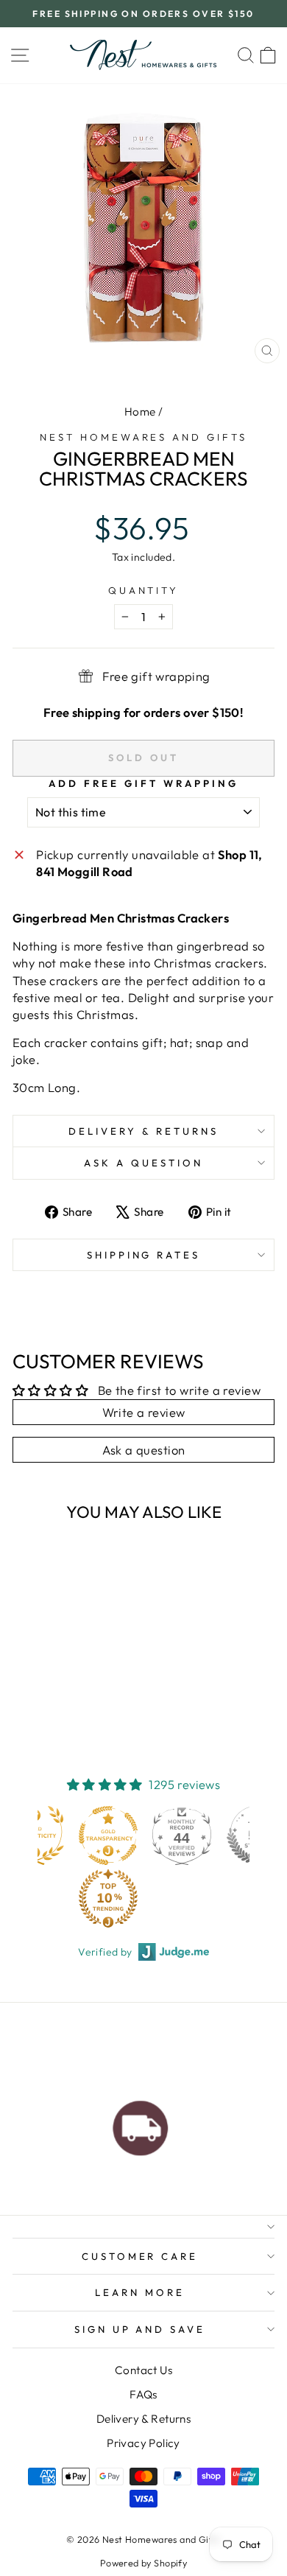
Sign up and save (140, 2329)
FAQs (143, 2394)
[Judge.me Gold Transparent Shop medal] (108, 1835)
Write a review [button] (144, 1412)
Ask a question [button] (144, 1450)
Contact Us (143, 2370)
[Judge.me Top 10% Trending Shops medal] (108, 1898)
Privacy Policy (143, 2443)
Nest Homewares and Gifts (143, 437)
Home (140, 412)
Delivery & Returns (143, 1131)
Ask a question (143, 1163)
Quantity (144, 590)
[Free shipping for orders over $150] (141, 2124)
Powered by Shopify (143, 2563)
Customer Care (140, 2256)
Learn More (140, 2292)
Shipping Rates (144, 1255)
